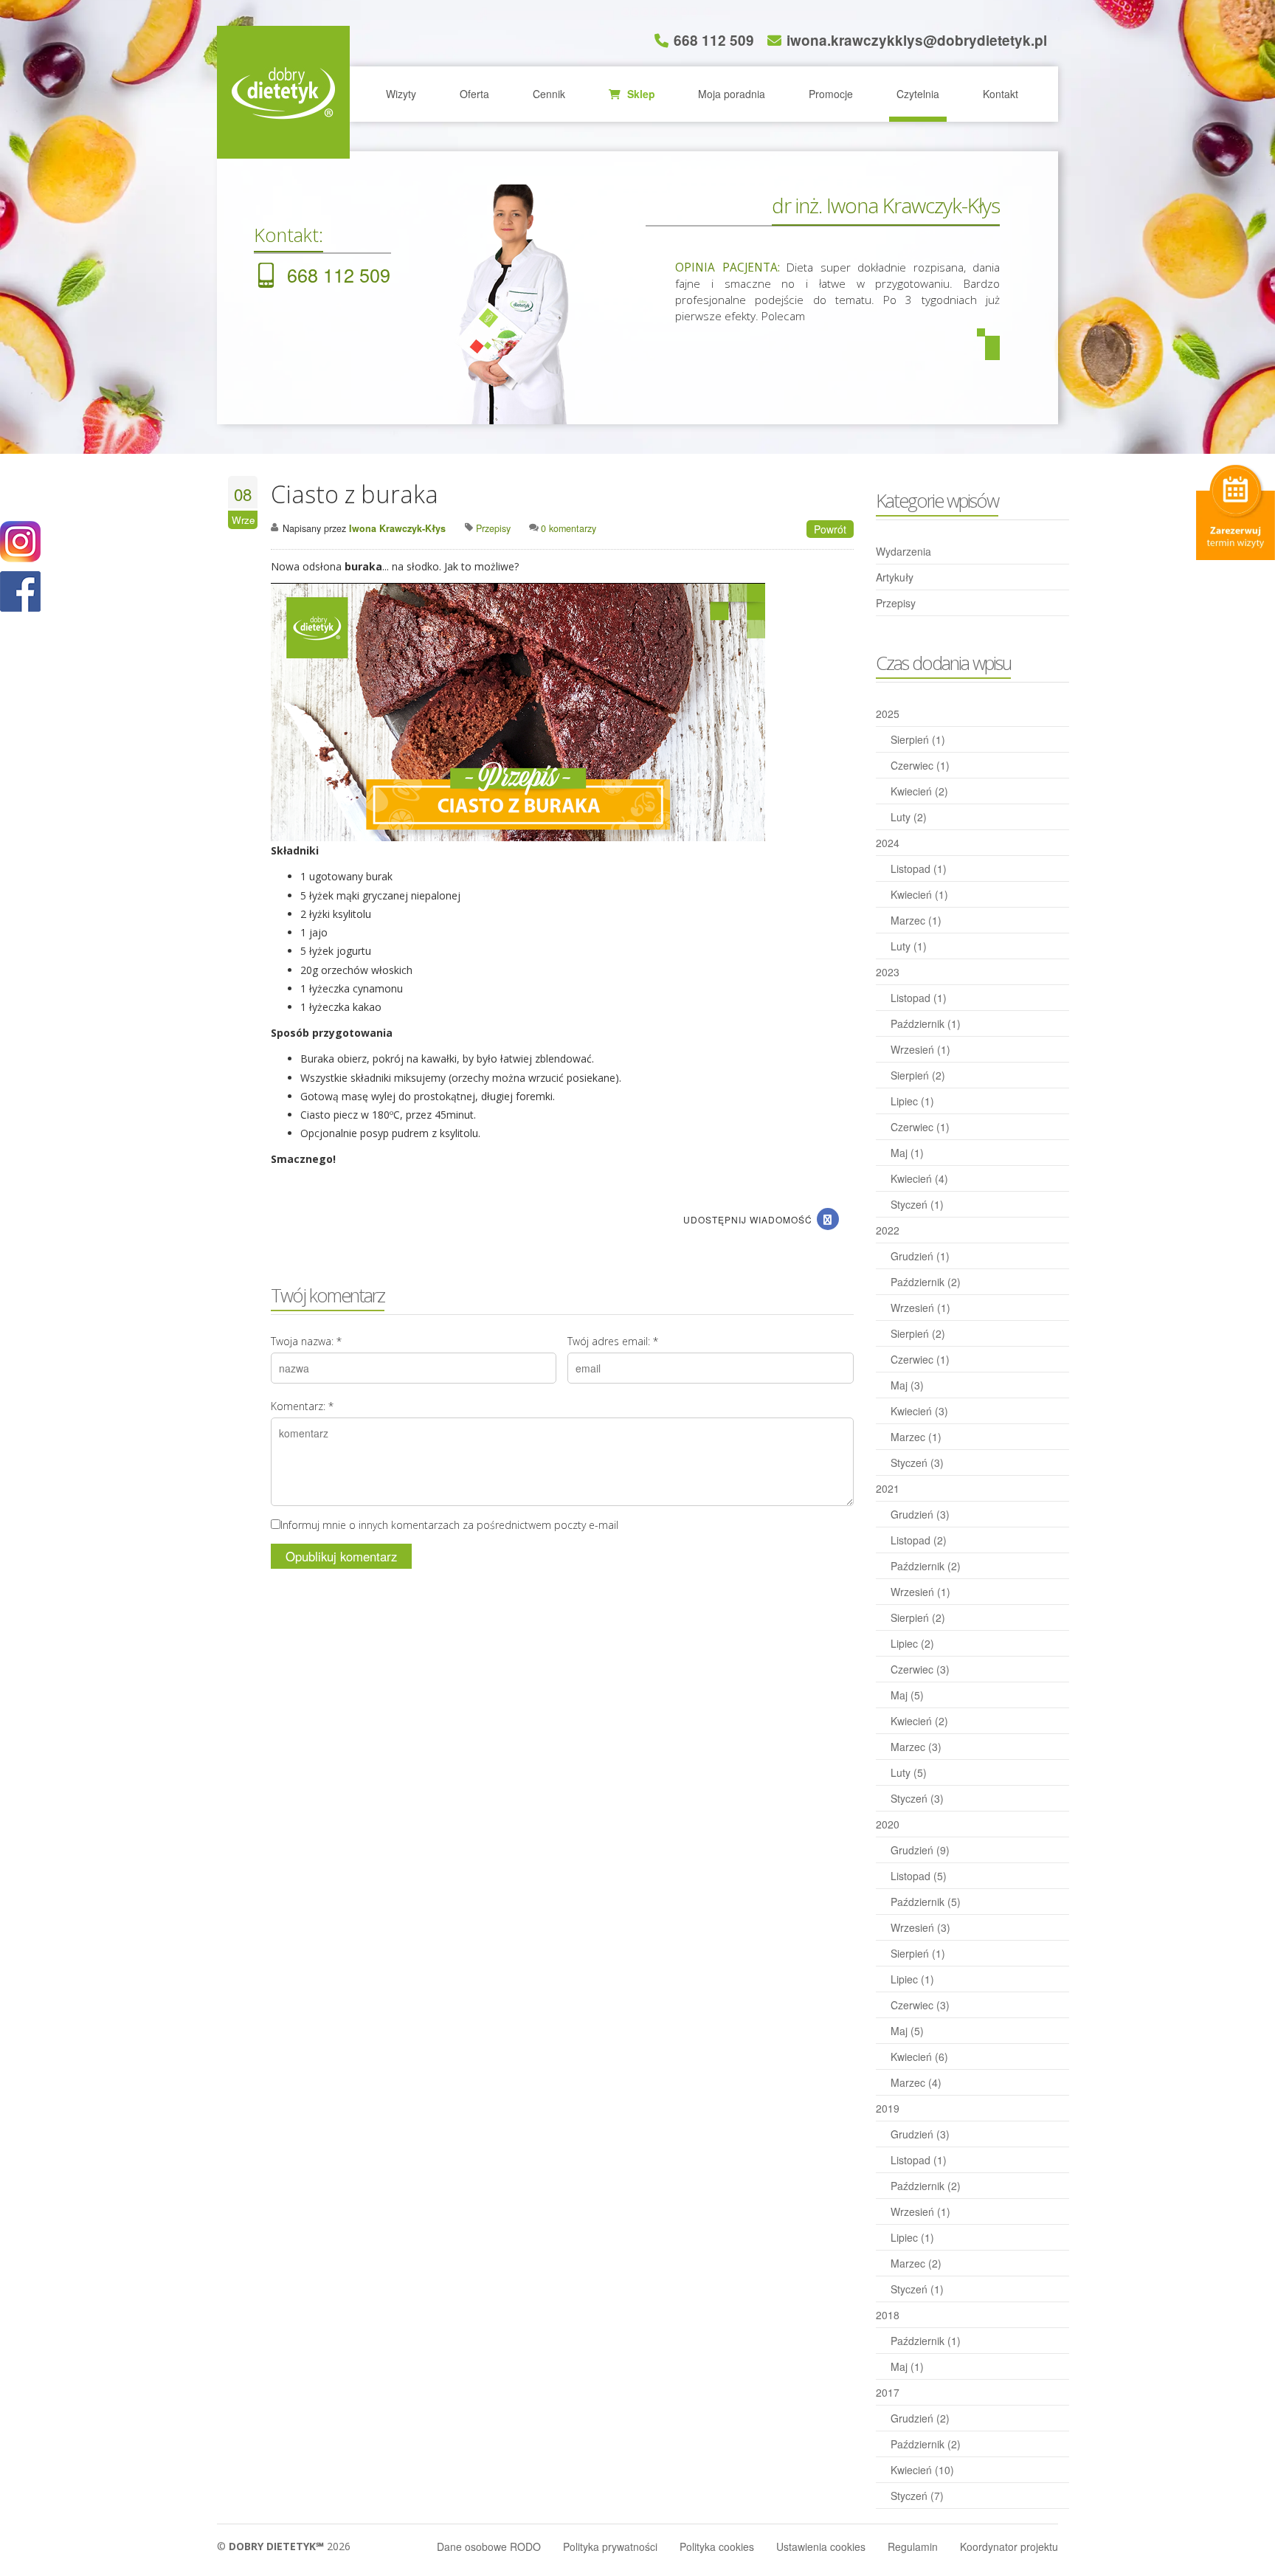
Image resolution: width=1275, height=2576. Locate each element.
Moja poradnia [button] (732, 94)
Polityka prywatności (610, 2546)
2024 (888, 843)
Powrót (830, 529)
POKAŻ (20, 592)
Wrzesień (920, 1049)
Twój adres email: (613, 1341)
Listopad (919, 869)
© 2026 (284, 2546)
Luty (909, 817)
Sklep (640, 94)
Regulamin (913, 2546)
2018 (888, 2315)
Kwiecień (919, 791)
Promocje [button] (831, 94)
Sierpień (918, 739)
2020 (888, 1824)
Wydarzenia (903, 551)
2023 (888, 972)
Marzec (916, 920)
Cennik (549, 94)
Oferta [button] (474, 94)
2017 (888, 2392)
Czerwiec (920, 765)
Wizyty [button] (401, 94)
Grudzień (920, 1256)
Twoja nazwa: (306, 1341)
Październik (926, 1023)
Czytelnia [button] (918, 94)
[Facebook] (828, 1219)
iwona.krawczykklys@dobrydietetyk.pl (917, 40)
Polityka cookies (717, 2546)
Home (283, 92)
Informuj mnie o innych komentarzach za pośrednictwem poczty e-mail (449, 1525)
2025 (888, 714)
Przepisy (896, 603)
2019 (888, 2108)
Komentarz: (302, 1406)
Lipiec (912, 1101)
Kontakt (1001, 94)
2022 (888, 1230)
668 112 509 (714, 40)
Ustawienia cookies (821, 2546)
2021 (888, 1488)
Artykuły (895, 577)
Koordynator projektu (1009, 2546)
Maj (907, 1153)
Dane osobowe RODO (489, 2546)
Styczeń (917, 1204)
